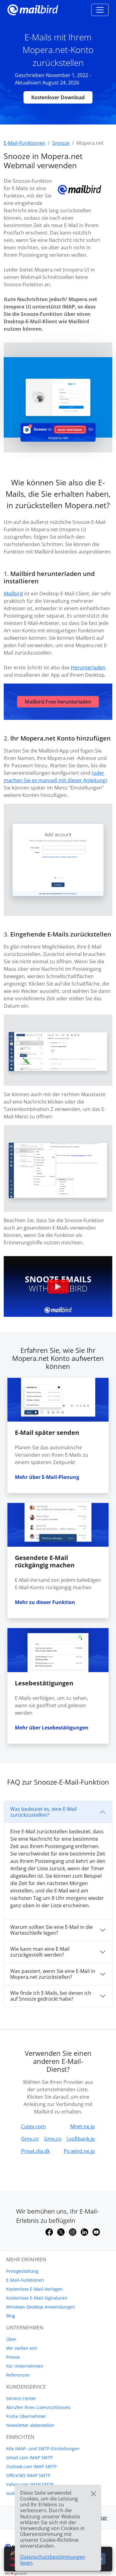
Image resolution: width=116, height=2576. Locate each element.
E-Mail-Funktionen (25, 2280)
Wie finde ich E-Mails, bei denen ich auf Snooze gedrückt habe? (51, 1996)
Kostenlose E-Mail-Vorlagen (34, 2289)
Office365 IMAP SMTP (28, 2475)
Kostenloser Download (58, 97)
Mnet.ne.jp (83, 2126)
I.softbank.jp (81, 2139)
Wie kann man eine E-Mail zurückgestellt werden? (40, 1952)
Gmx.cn (30, 2139)
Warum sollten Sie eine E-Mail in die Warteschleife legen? (52, 1930)
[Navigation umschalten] (100, 10)
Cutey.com (33, 2126)
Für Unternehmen (25, 2366)
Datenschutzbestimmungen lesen (53, 2560)
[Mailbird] (33, 9)
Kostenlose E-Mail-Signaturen (37, 2298)
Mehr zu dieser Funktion (45, 1602)
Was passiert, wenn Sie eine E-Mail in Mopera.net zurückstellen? (53, 1974)
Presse (13, 2357)
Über (11, 2339)
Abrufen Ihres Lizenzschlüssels (38, 2407)
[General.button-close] (93, 2494)
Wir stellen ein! (22, 2348)
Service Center (21, 2398)
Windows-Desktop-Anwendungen (41, 2307)
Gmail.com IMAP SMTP (29, 2458)
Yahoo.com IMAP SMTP (30, 2484)
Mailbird (13, 594)
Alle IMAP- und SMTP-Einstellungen (43, 2449)
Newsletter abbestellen (30, 2425)
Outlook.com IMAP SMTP (31, 2466)
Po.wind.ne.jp (79, 2151)
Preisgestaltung (22, 2271)
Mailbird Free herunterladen (58, 702)
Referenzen (18, 2375)
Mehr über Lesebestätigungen (52, 1728)
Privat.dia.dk (35, 2151)
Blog (11, 2316)
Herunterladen (88, 667)
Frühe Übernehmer (26, 2416)
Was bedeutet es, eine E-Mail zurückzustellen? (43, 1812)
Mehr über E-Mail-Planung (47, 1477)
